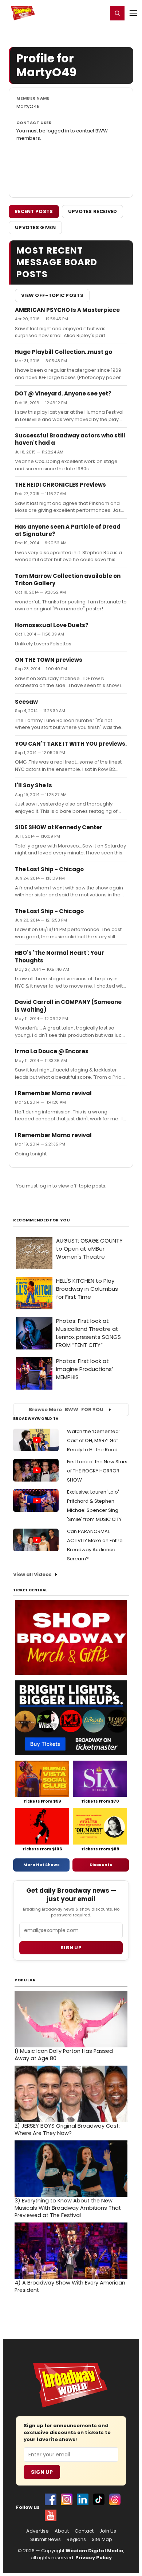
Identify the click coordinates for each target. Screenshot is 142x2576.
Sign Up (42, 2472)
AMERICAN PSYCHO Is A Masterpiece (67, 310)
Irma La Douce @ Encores (52, 1051)
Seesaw (26, 702)
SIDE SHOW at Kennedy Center (59, 827)
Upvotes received (93, 211)
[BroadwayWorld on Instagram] (67, 2499)
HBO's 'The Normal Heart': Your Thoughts (60, 956)
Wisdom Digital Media (94, 2551)
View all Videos (32, 1574)
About (62, 2531)
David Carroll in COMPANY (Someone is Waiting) (68, 1006)
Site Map (102, 2540)
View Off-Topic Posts (52, 295)
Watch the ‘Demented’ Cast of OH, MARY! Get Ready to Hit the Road (93, 1440)
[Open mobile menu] (133, 13)
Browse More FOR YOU (66, 1409)
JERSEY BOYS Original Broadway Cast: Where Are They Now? (67, 2129)
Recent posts (34, 211)
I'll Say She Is (33, 785)
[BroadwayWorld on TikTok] (99, 2499)
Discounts (101, 1865)
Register (78, 13)
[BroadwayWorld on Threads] (115, 2499)
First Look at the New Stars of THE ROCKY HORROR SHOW (97, 1471)
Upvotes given (35, 227)
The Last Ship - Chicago (49, 869)
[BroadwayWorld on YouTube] (51, 2515)
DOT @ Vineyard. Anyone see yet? (63, 393)
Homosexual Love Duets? (52, 625)
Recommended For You (42, 1220)
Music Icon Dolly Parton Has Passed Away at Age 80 (64, 2055)
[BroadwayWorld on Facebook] (51, 2499)
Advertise (38, 2531)
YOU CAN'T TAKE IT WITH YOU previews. (71, 744)
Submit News (46, 2540)
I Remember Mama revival (53, 1093)
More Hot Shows (42, 1865)
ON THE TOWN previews (49, 660)
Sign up (71, 1948)
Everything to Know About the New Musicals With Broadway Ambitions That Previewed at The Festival (68, 2208)
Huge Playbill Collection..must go (64, 352)
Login (99, 13)
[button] (117, 13)
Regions (76, 2540)
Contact (84, 2531)
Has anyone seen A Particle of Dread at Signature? (68, 530)
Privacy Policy (94, 2558)
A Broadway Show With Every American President (70, 2286)
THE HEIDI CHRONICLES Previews (60, 485)
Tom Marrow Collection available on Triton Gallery (68, 580)
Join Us (108, 2531)
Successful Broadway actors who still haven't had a (70, 439)
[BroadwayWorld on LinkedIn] (83, 2499)
